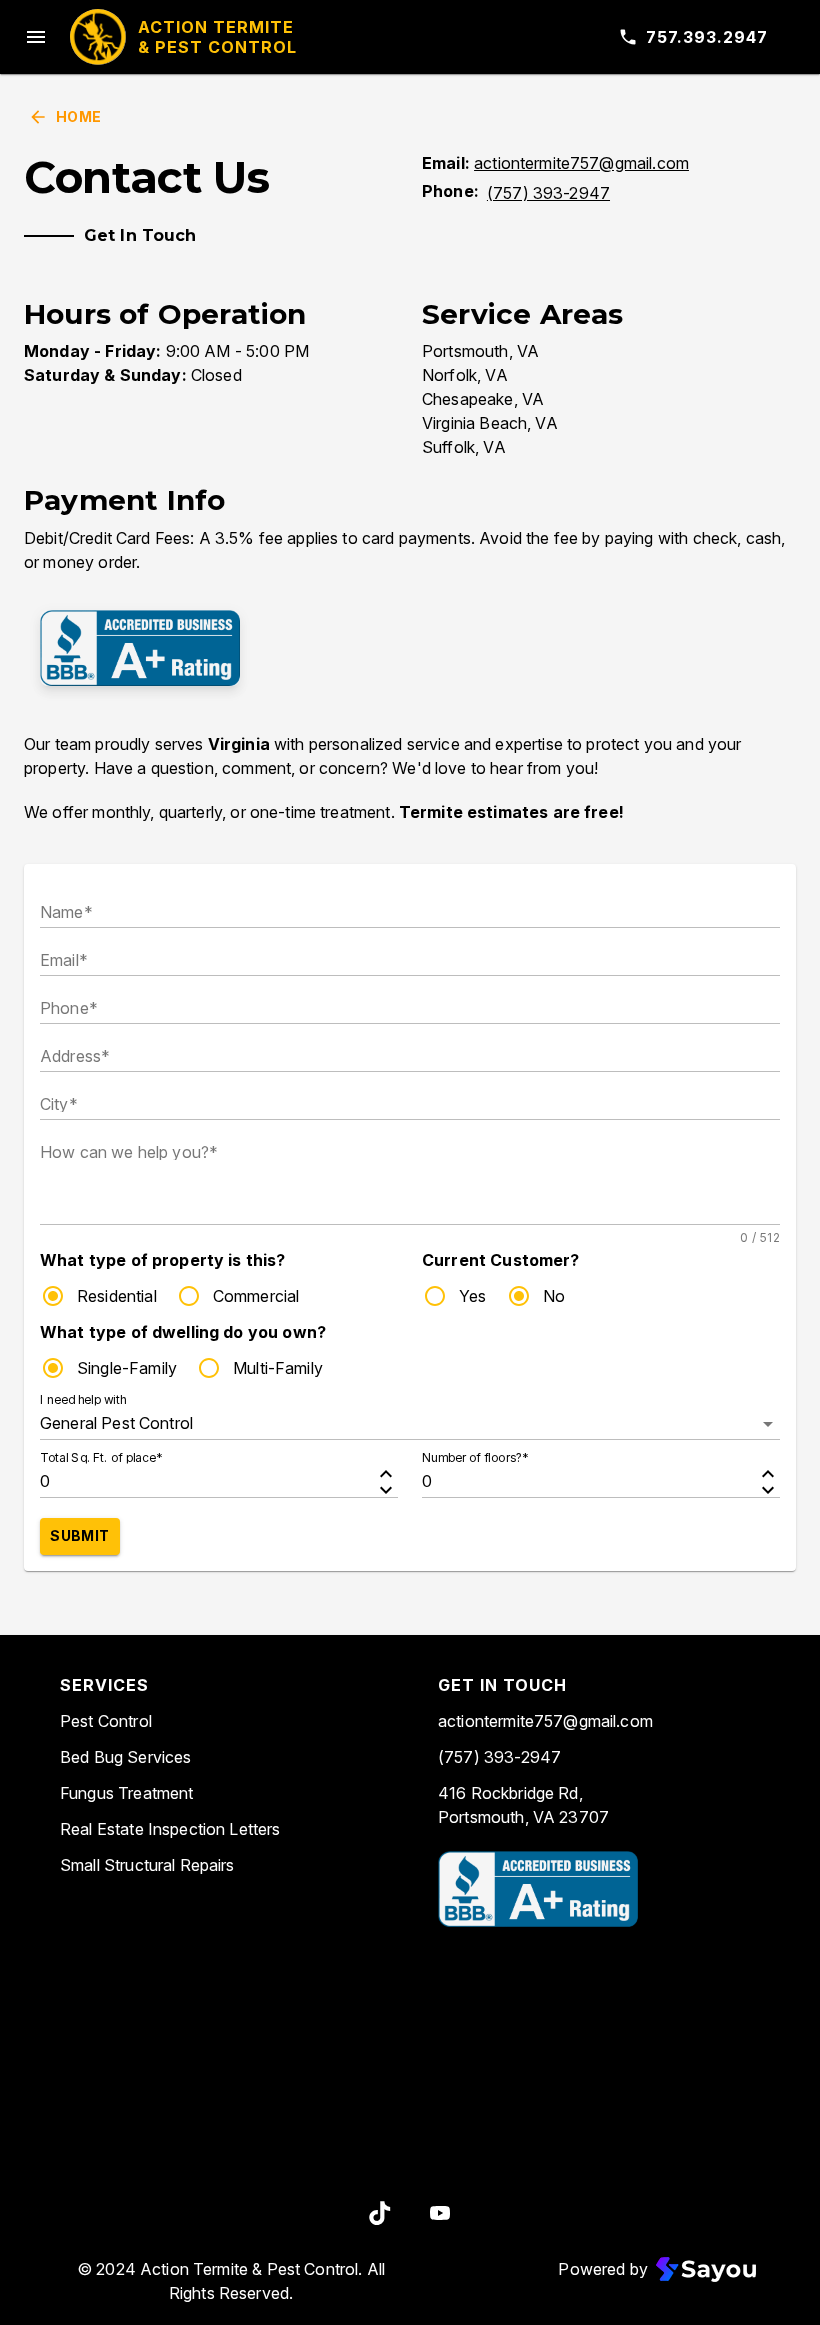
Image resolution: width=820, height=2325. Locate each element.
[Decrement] (386, 1490)
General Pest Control (116, 1423)
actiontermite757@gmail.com (581, 163)
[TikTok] (380, 2213)
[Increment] (386, 1474)
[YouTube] (440, 2213)
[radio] (53, 1296)
